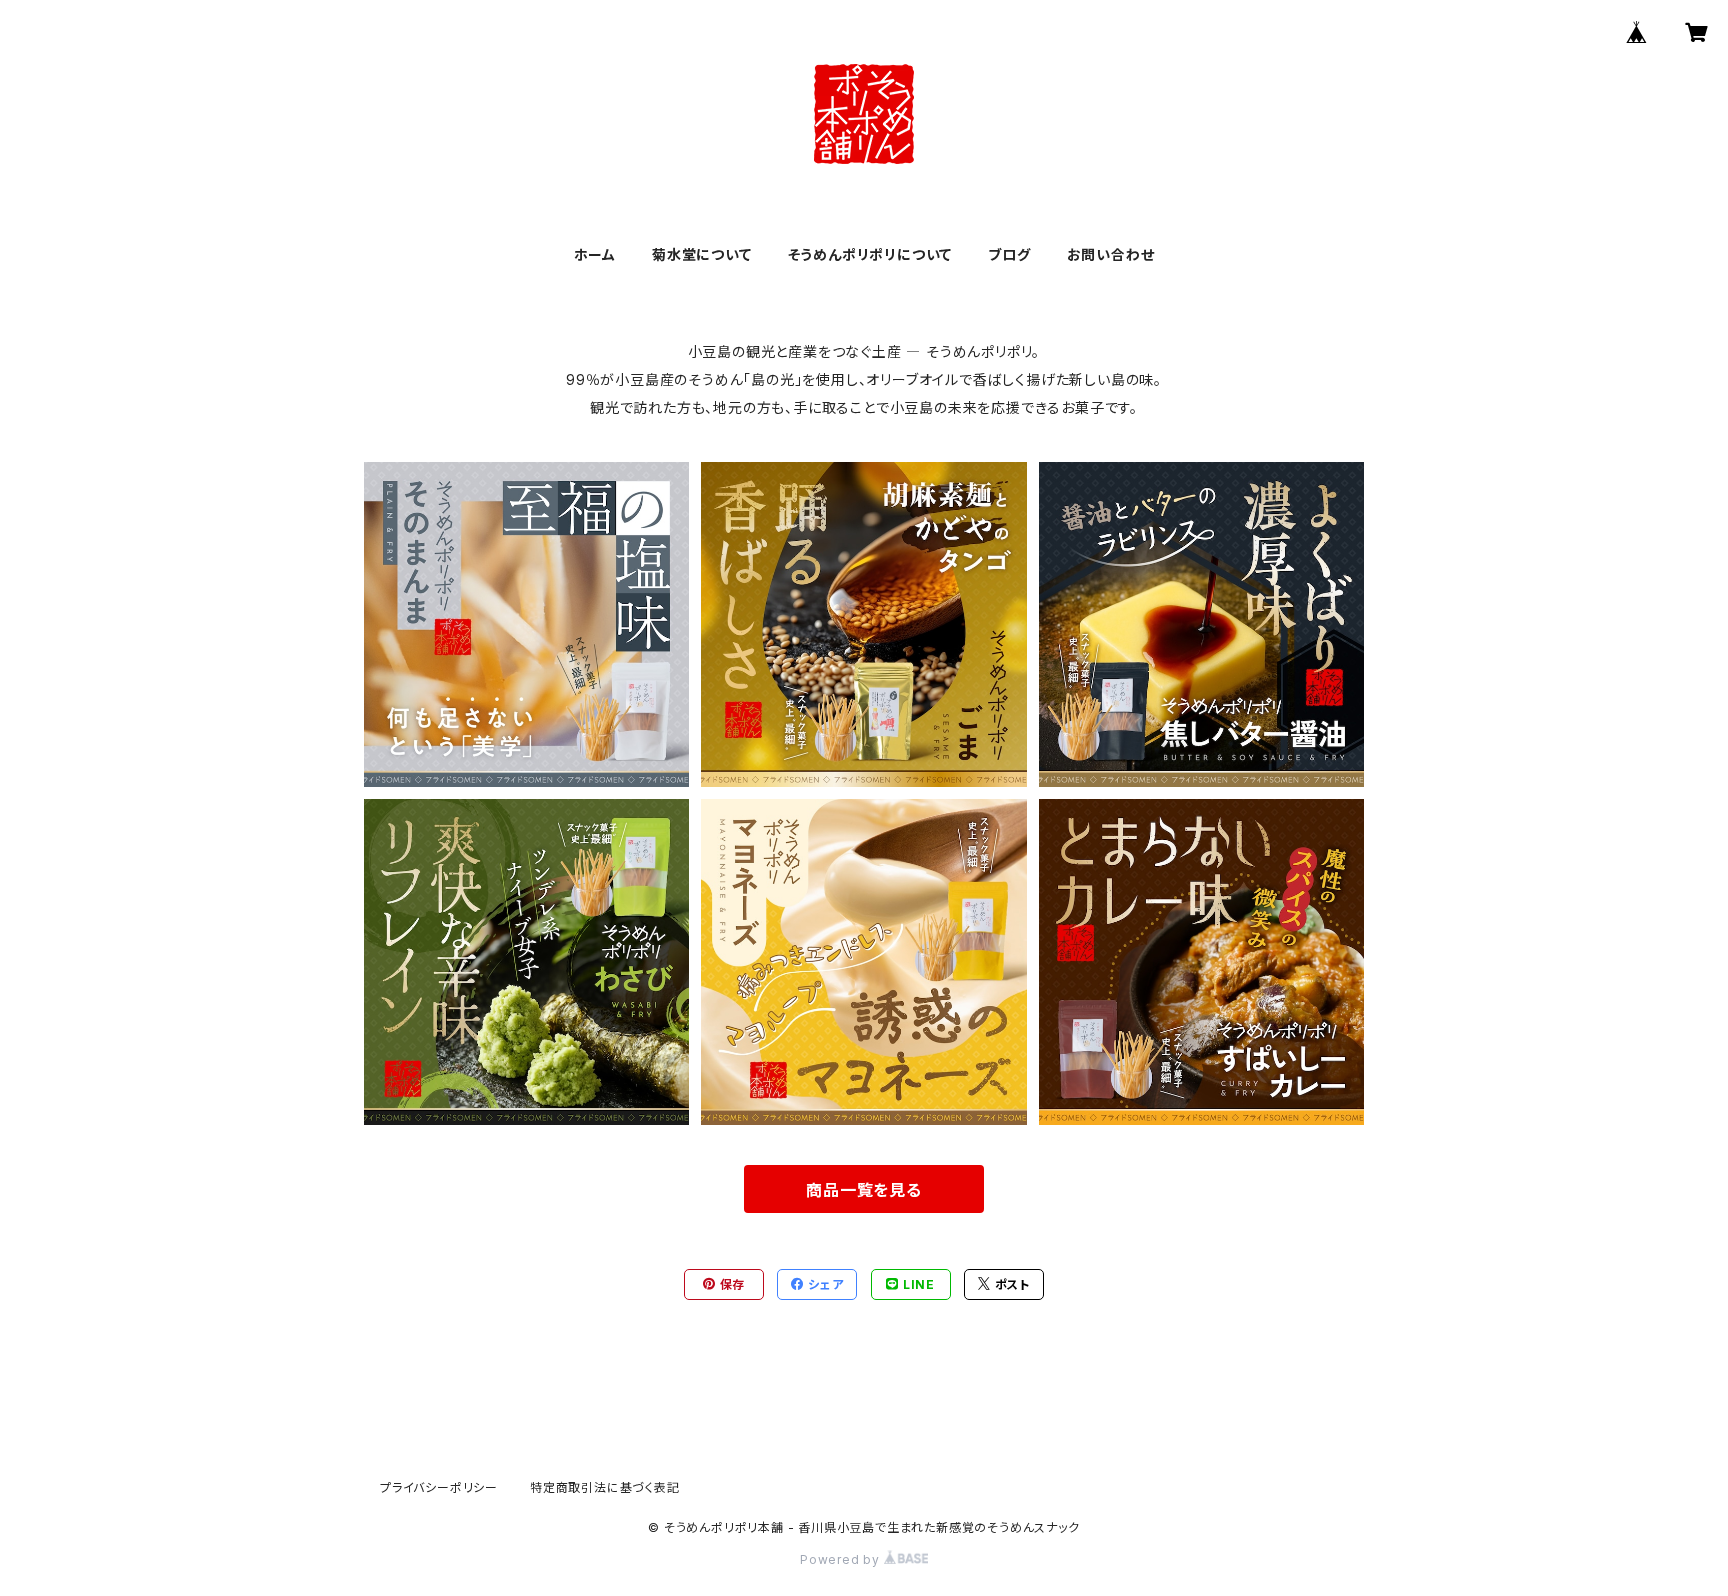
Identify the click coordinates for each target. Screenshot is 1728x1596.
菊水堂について (702, 254)
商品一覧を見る (864, 1190)
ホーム (595, 254)
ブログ (1009, 254)
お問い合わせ (1111, 254)
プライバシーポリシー (439, 1487)
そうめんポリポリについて (870, 254)
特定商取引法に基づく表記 (605, 1487)
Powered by (842, 1559)
